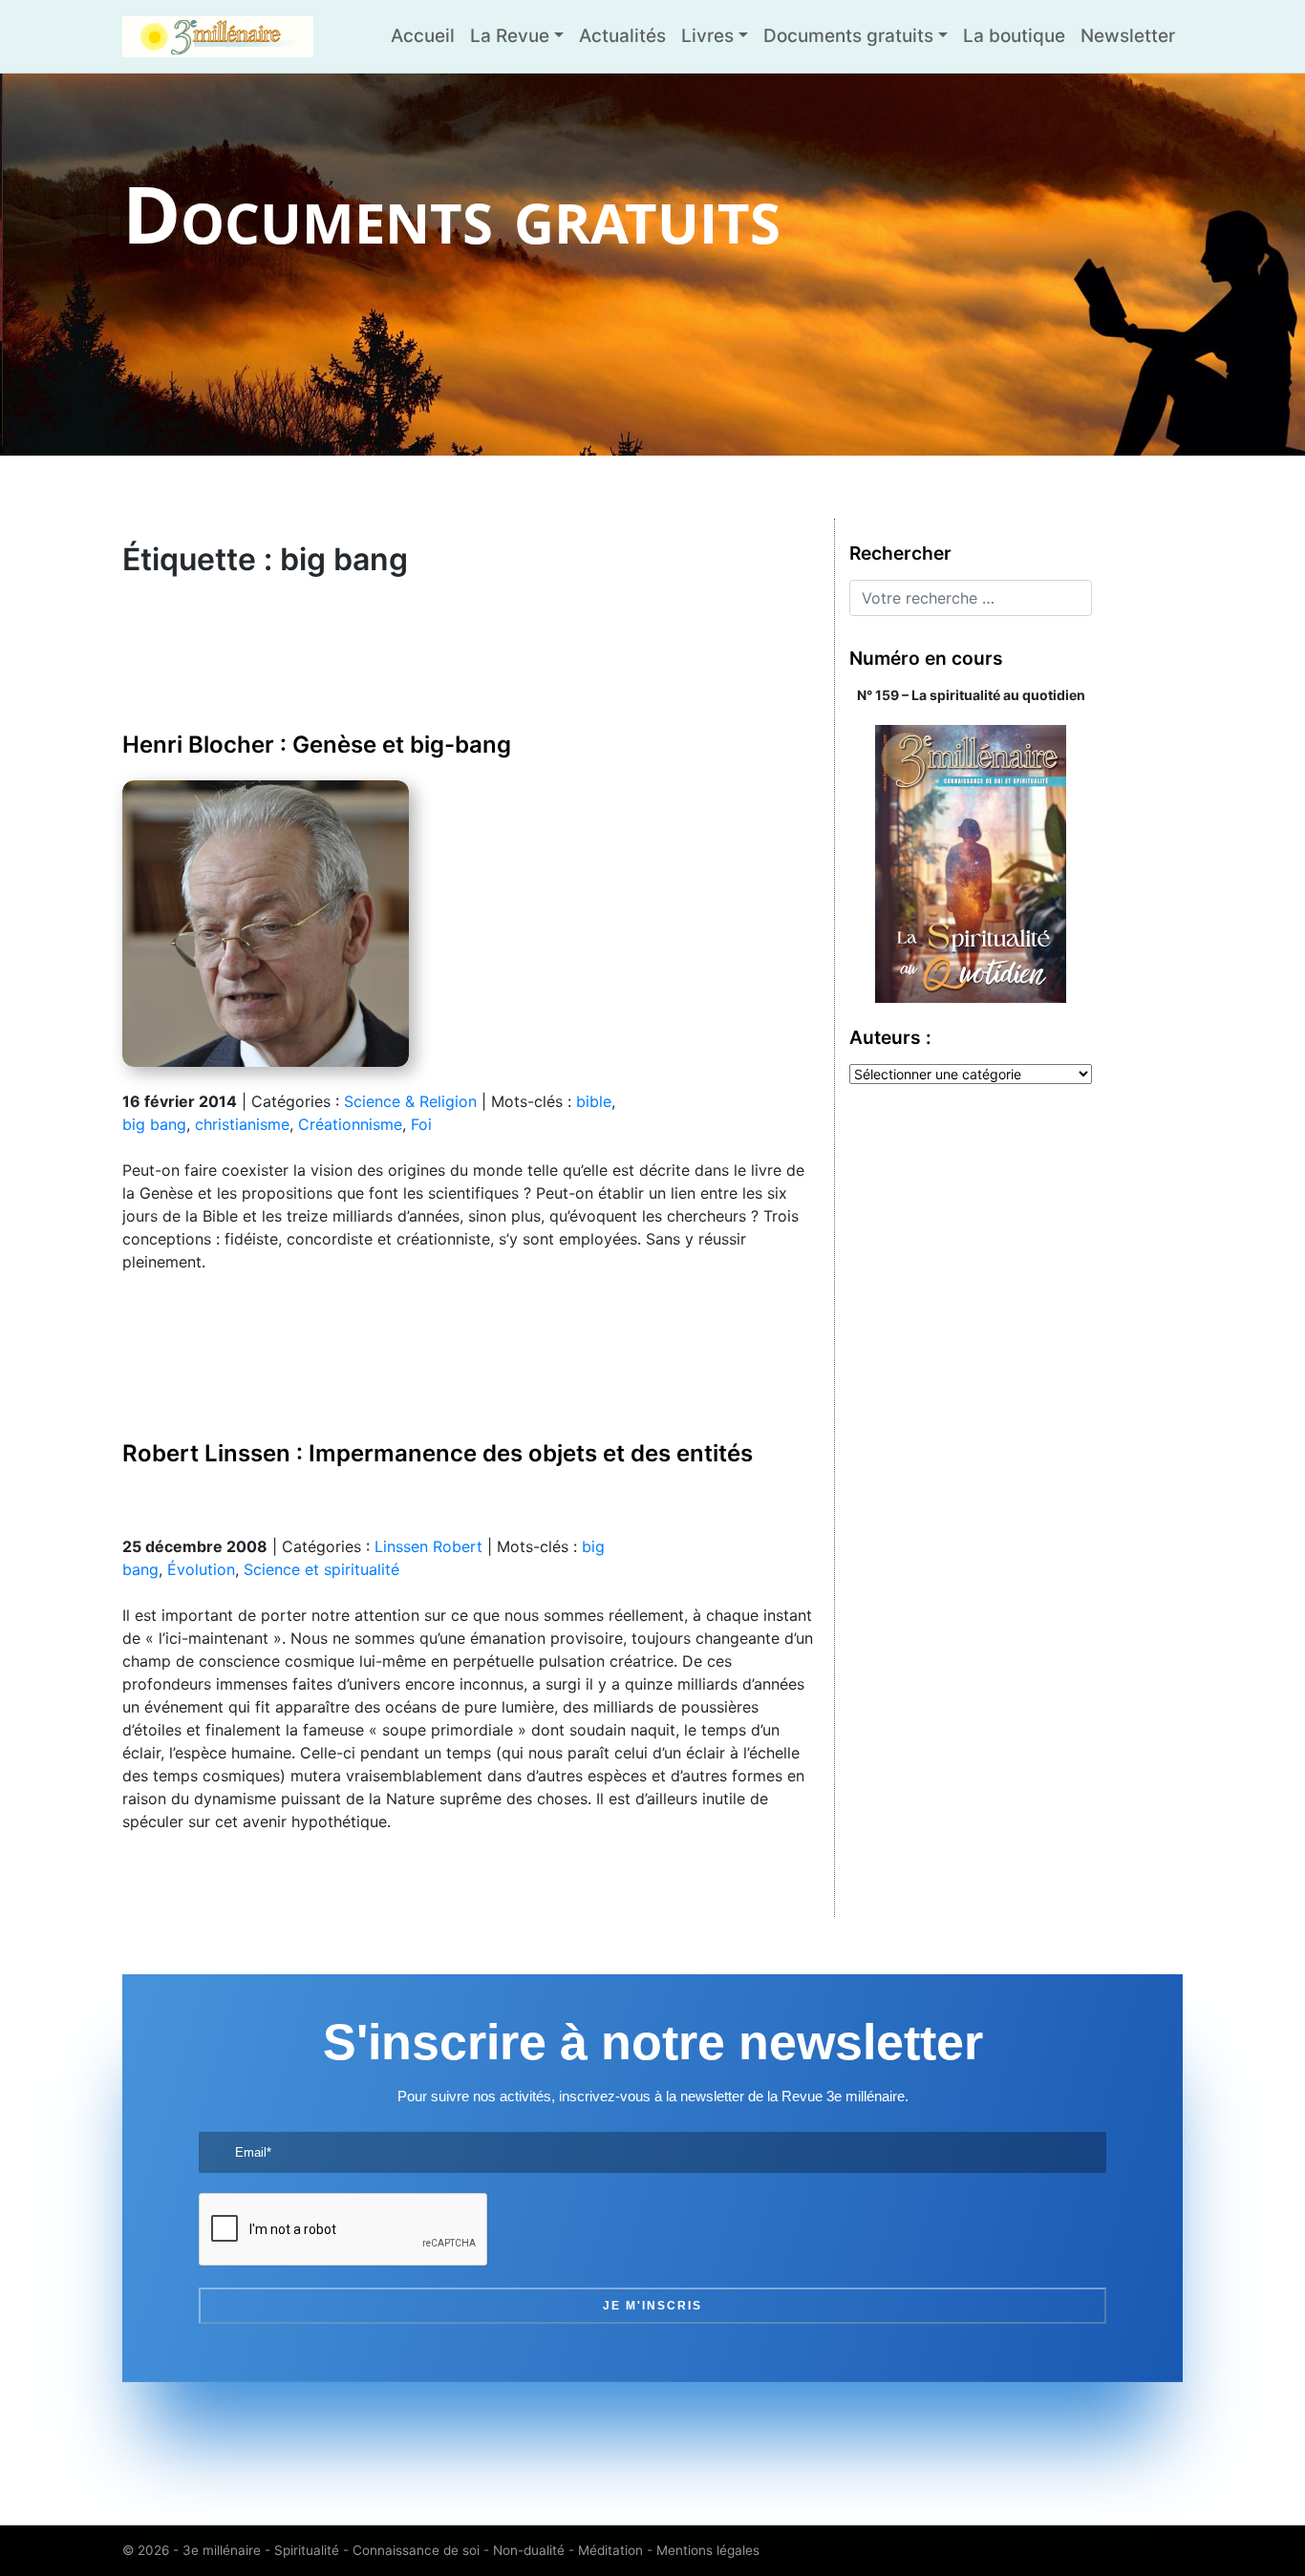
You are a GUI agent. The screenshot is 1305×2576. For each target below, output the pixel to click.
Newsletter (1128, 36)
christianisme (242, 1124)
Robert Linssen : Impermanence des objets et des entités (438, 1453)
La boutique (1014, 36)
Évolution (201, 1569)
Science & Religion (410, 1101)
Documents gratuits (848, 36)
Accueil (423, 36)
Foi (421, 1124)
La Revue (510, 36)
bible (594, 1101)
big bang (154, 1124)
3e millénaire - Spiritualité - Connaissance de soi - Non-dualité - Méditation (413, 2550)
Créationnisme (350, 1124)
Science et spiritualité (321, 1569)
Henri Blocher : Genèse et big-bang (317, 745)
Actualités (622, 36)
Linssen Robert (428, 1546)
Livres (707, 36)
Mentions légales (708, 2550)
